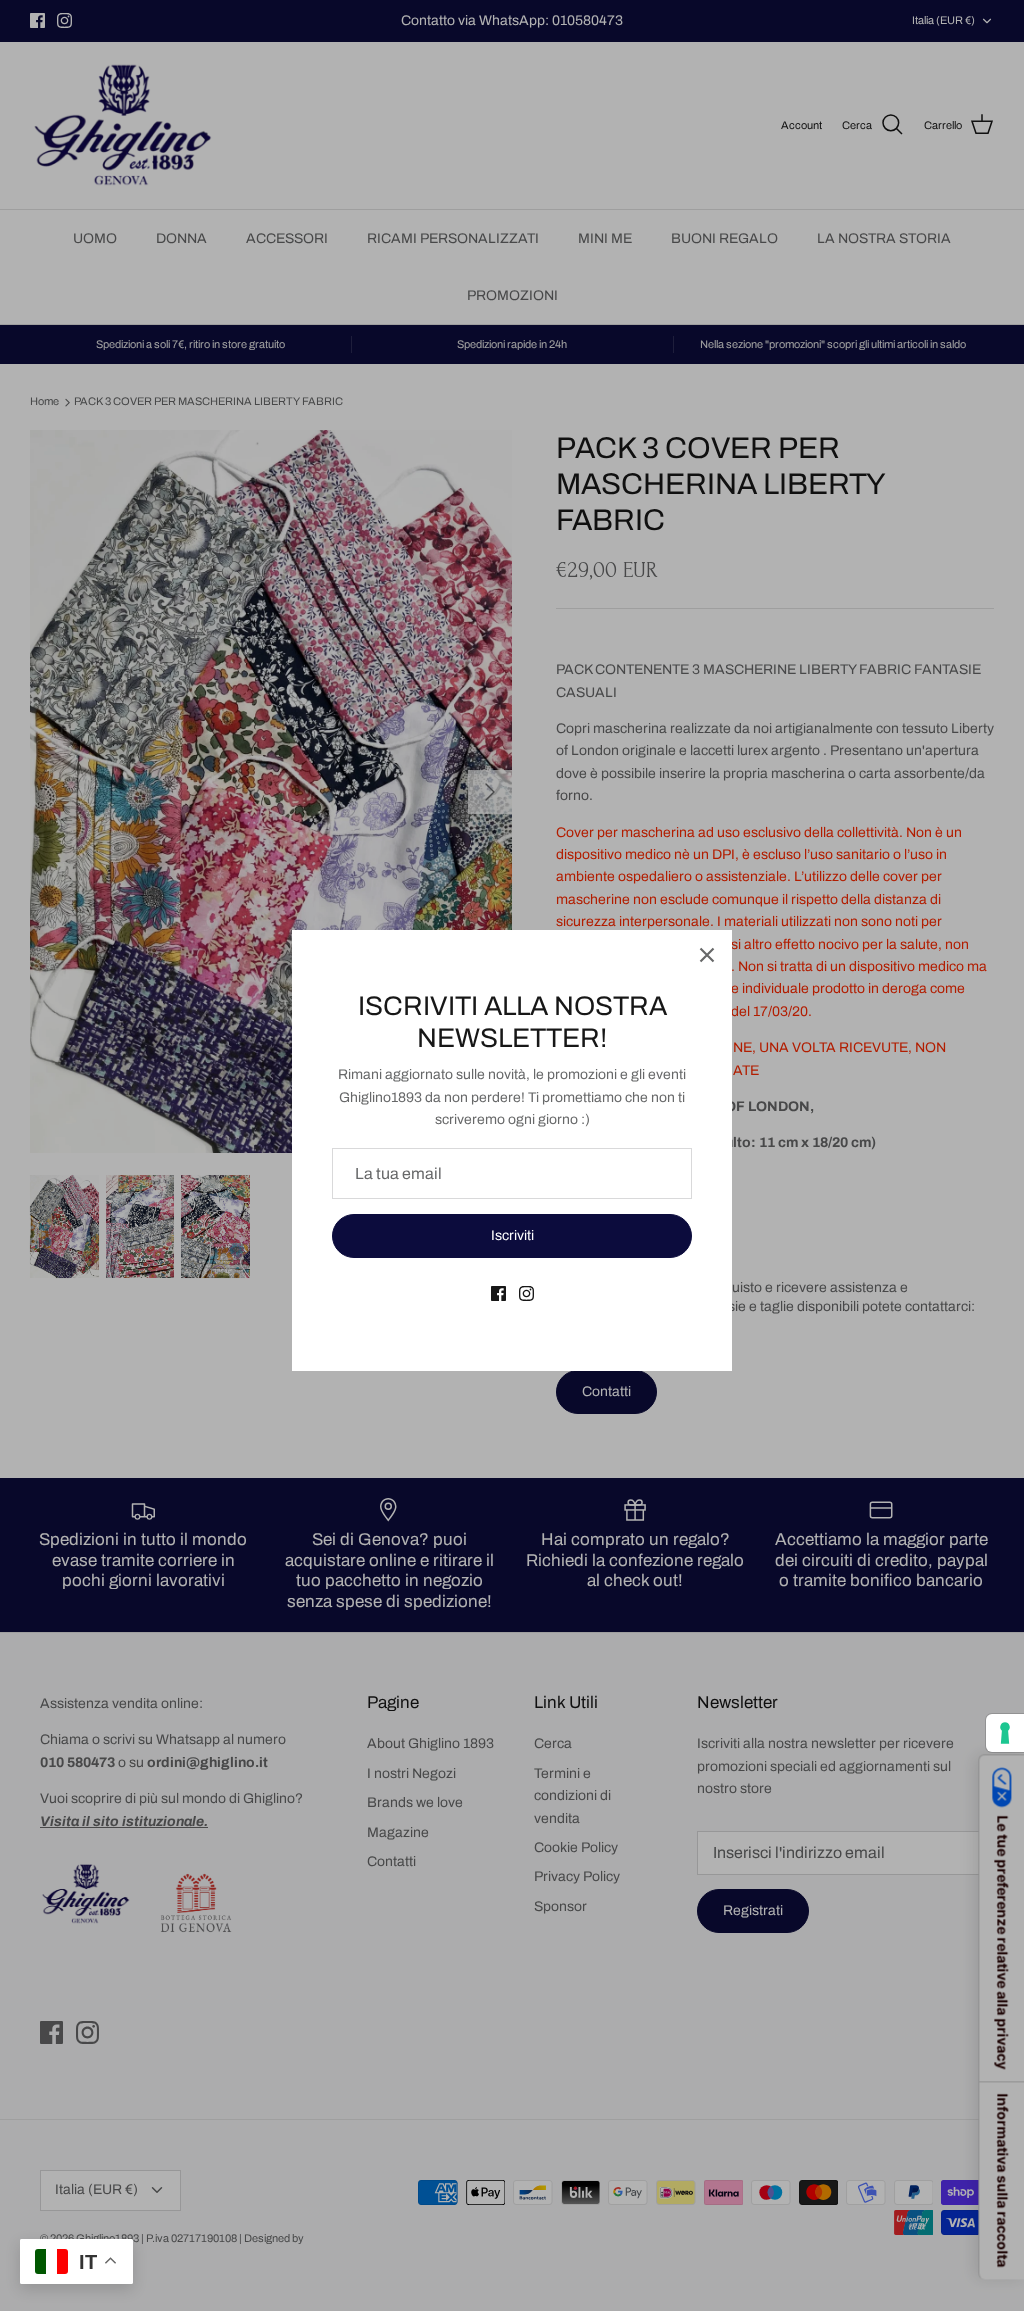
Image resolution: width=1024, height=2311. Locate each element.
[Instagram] (526, 1293)
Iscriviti (512, 1235)
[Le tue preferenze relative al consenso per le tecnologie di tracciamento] (1005, 1733)
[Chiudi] (707, 955)
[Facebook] (498, 1293)
